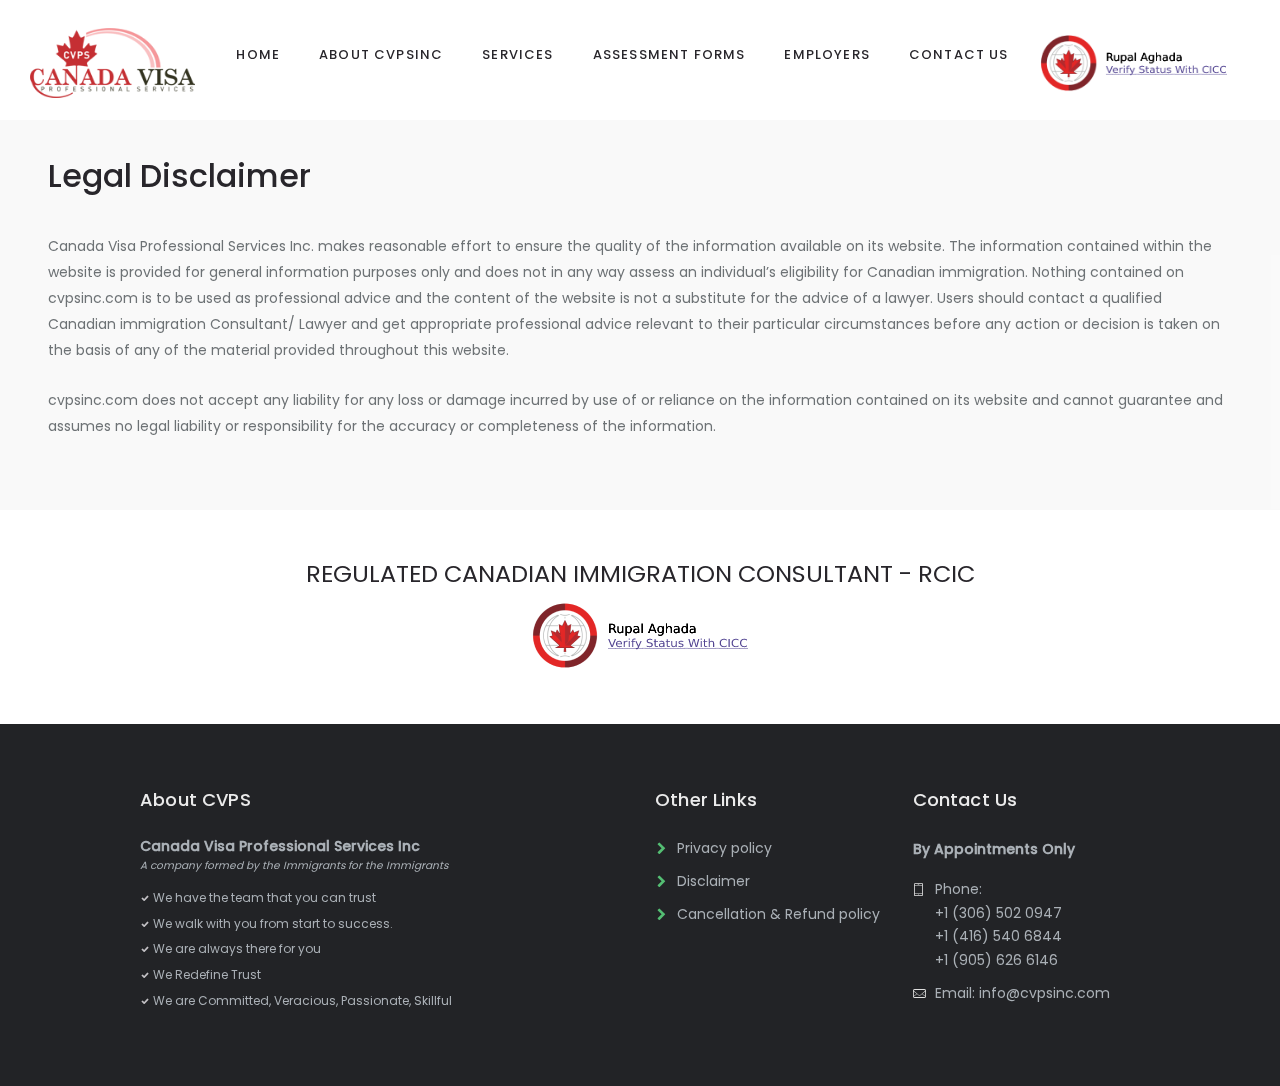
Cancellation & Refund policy (778, 914)
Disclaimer (713, 881)
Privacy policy (724, 848)
